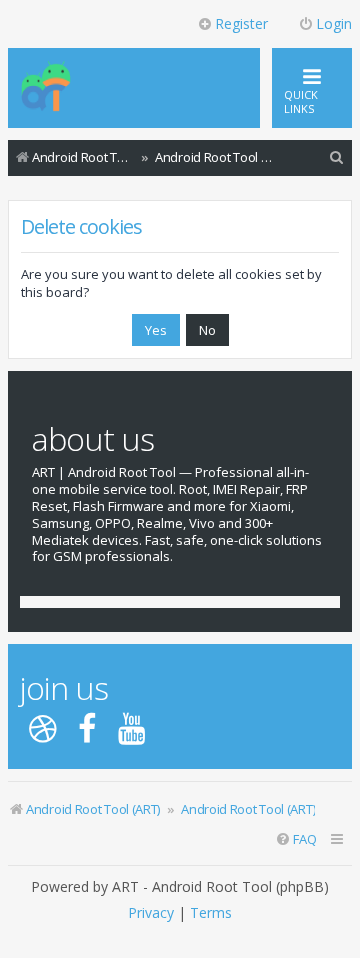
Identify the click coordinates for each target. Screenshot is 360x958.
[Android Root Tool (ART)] (46, 88)
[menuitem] (337, 157)
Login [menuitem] (334, 23)
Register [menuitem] (241, 23)
